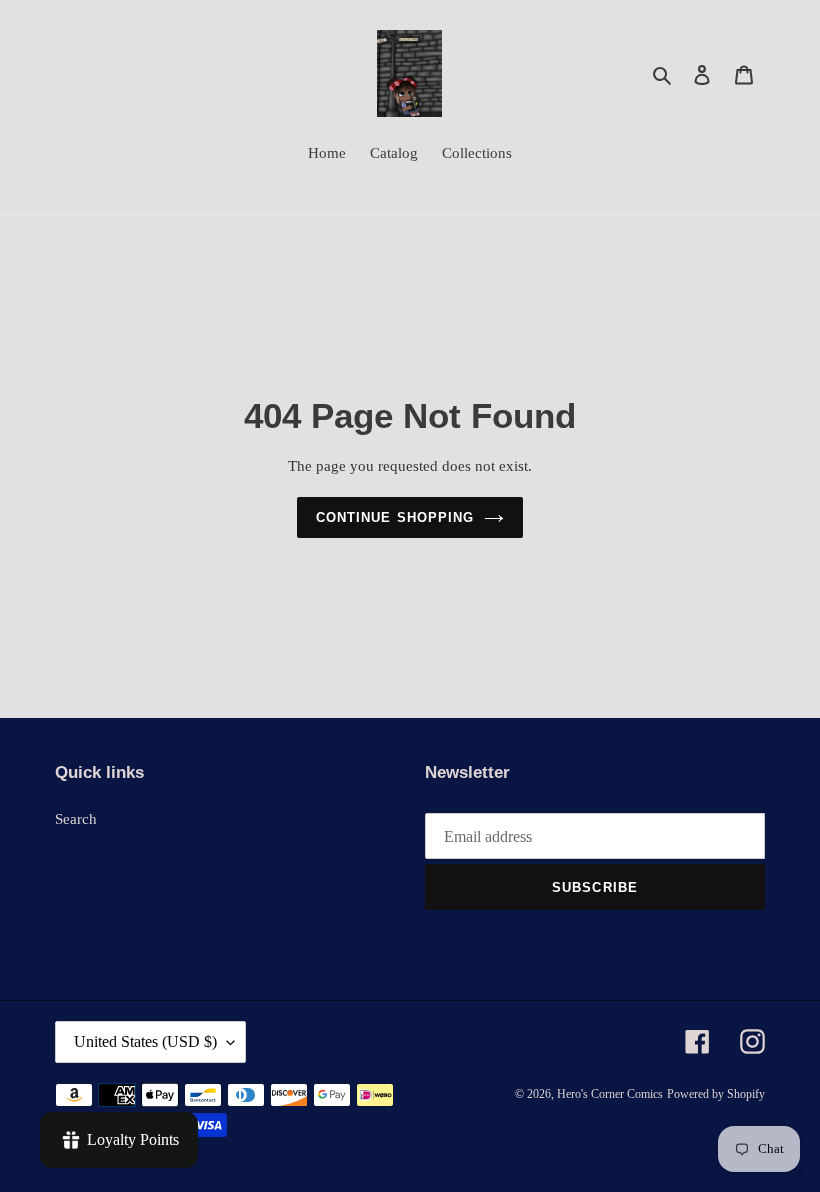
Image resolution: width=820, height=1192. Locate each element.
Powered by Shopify (716, 1094)
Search (76, 819)
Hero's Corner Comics (610, 1094)
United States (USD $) (145, 1041)
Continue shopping (395, 517)
